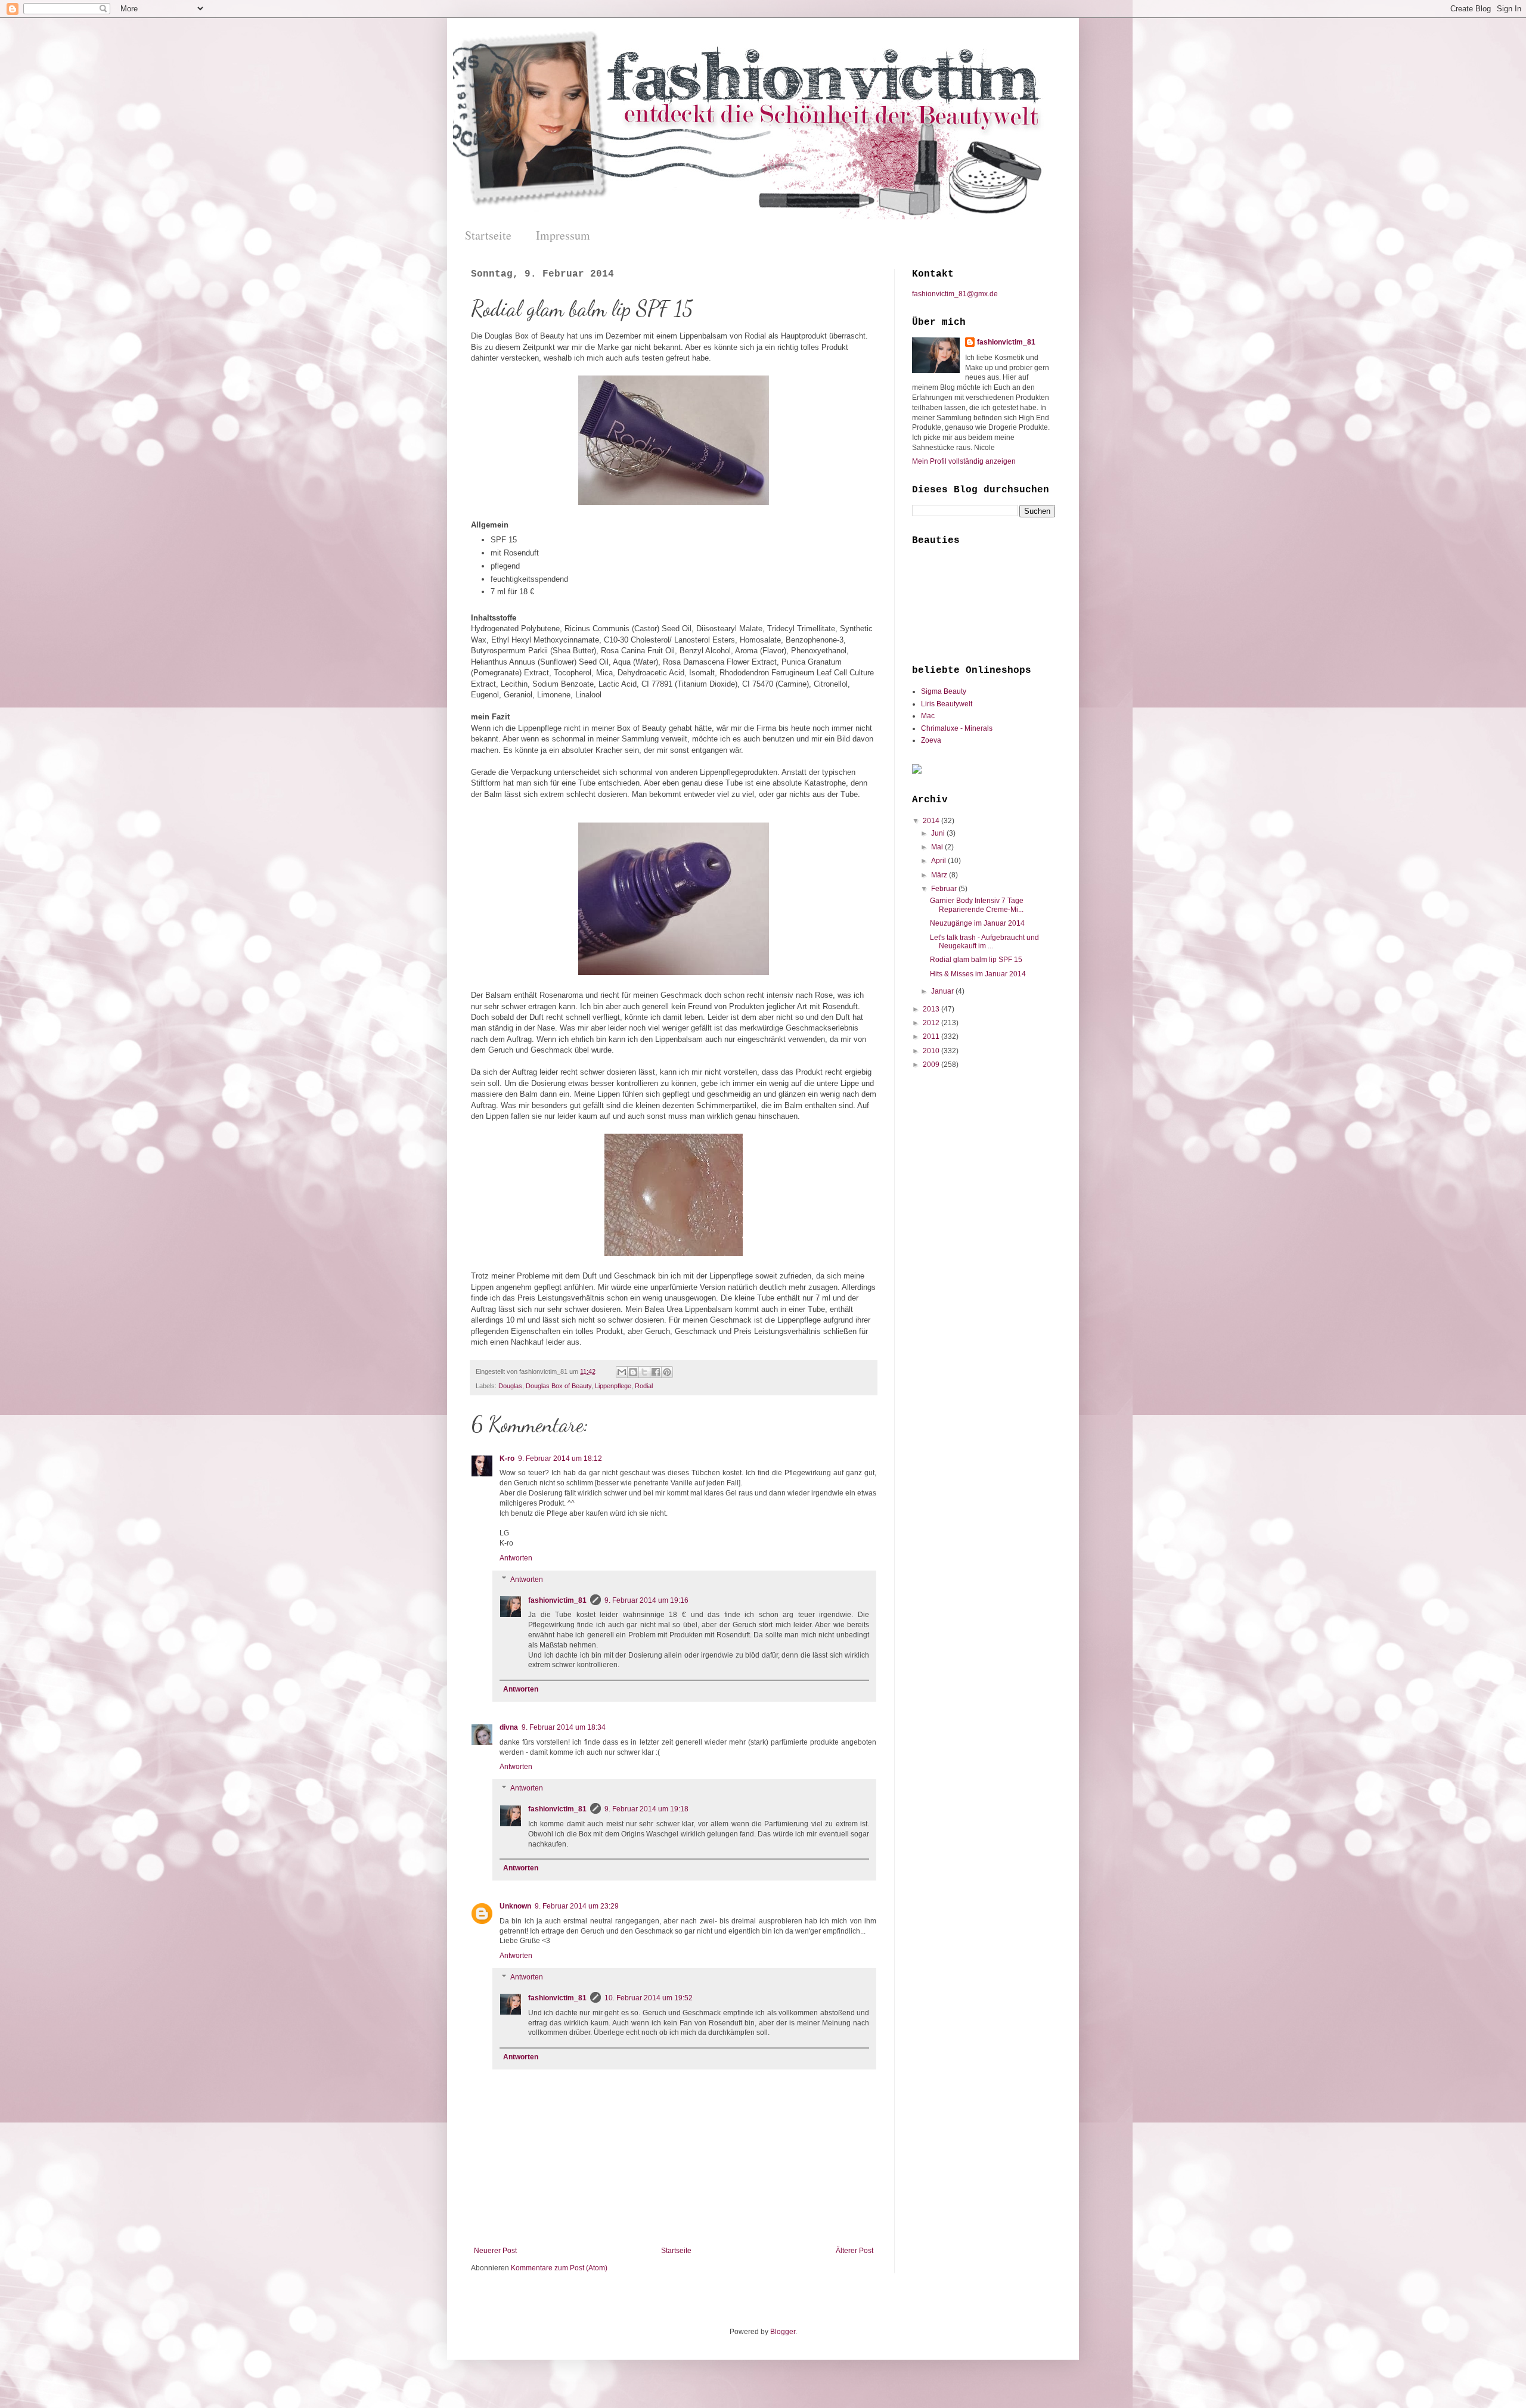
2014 (932, 821)
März (940, 875)
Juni (939, 833)
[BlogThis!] (633, 1372)
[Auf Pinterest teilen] (667, 1372)
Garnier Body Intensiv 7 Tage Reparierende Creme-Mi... (977, 905)
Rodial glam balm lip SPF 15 (976, 960)
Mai (938, 847)
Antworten (516, 1558)
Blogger (783, 2332)
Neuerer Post (495, 2251)
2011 (932, 1037)
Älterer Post (855, 2251)
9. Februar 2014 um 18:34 (564, 1727)
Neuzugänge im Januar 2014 (977, 923)
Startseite (488, 235)
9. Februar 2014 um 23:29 (577, 1906)
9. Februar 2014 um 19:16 (646, 1600)
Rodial (644, 1386)
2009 (932, 1065)
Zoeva (931, 740)
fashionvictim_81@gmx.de (955, 294)
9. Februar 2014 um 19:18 (646, 1809)
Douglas (510, 1386)
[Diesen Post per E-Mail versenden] (622, 1372)
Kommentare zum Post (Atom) (559, 2268)
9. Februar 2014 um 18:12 (560, 1459)
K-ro (507, 1459)
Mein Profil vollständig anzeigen (964, 461)
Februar (945, 889)
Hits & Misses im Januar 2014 (978, 974)
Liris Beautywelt (947, 704)
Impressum (563, 235)
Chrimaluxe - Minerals (957, 728)
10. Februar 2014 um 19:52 (649, 1998)
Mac (928, 716)
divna (509, 1727)
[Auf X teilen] (644, 1372)
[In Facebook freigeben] (656, 1372)
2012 (932, 1023)
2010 (932, 1051)
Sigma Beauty (944, 691)
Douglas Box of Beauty (559, 1386)
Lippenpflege (613, 1386)
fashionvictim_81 (557, 1600)
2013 (932, 1009)
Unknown (515, 1906)
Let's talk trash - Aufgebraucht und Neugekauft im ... (984, 942)
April (939, 861)
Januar (943, 991)
